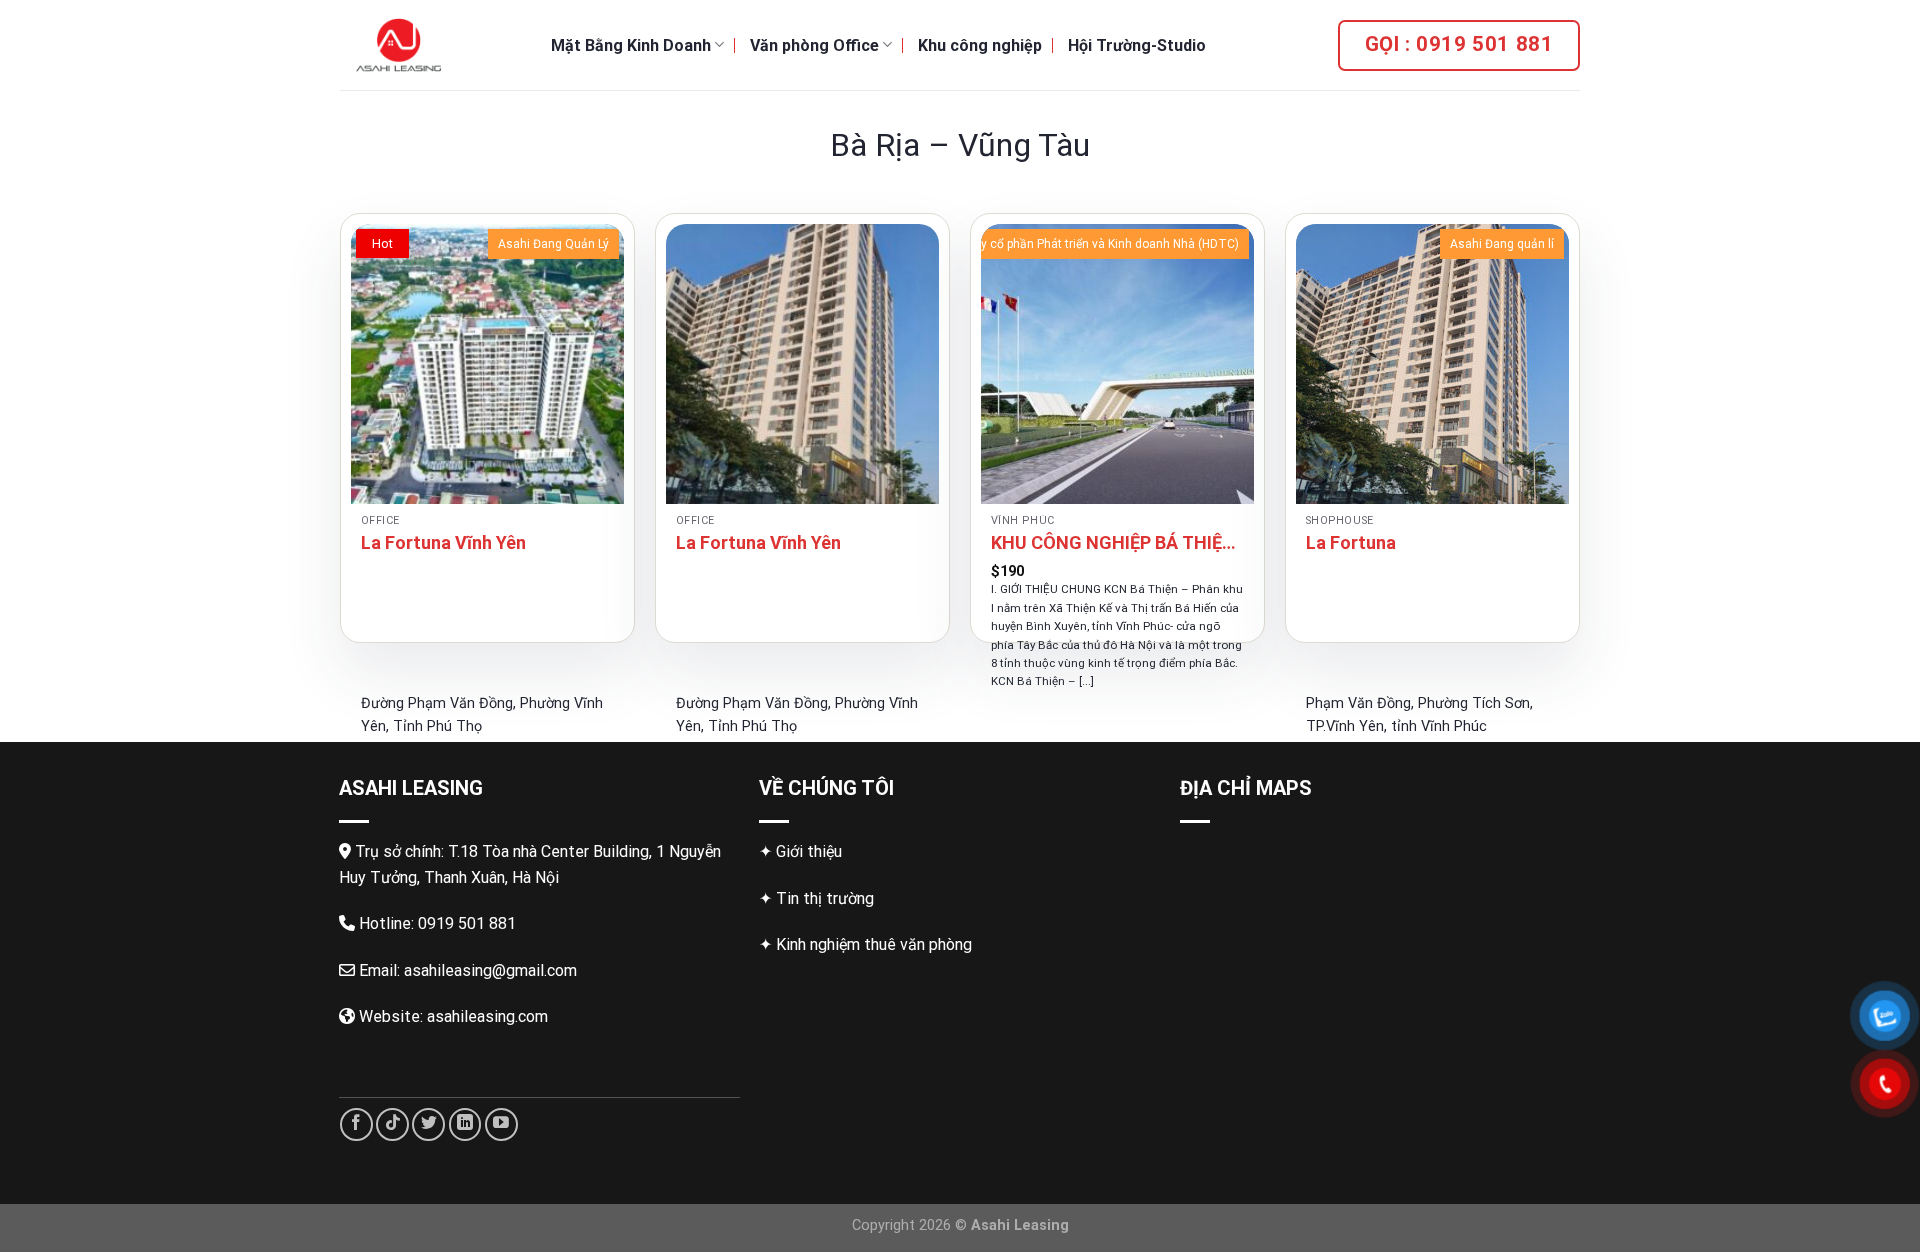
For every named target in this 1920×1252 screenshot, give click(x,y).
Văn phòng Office (814, 45)
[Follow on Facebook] (356, 1124)
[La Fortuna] (1432, 364)
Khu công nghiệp (980, 45)
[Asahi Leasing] (430, 45)
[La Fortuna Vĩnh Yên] (487, 364)
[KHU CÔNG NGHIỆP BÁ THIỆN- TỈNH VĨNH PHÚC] (1117, 364)
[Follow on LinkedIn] (465, 1124)
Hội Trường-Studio (1137, 45)
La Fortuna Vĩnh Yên (443, 542)
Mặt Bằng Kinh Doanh (631, 45)
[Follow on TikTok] (392, 1124)
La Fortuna (1351, 542)
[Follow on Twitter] (428, 1124)
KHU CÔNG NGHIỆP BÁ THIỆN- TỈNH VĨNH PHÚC (1117, 542)
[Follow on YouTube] (501, 1124)
